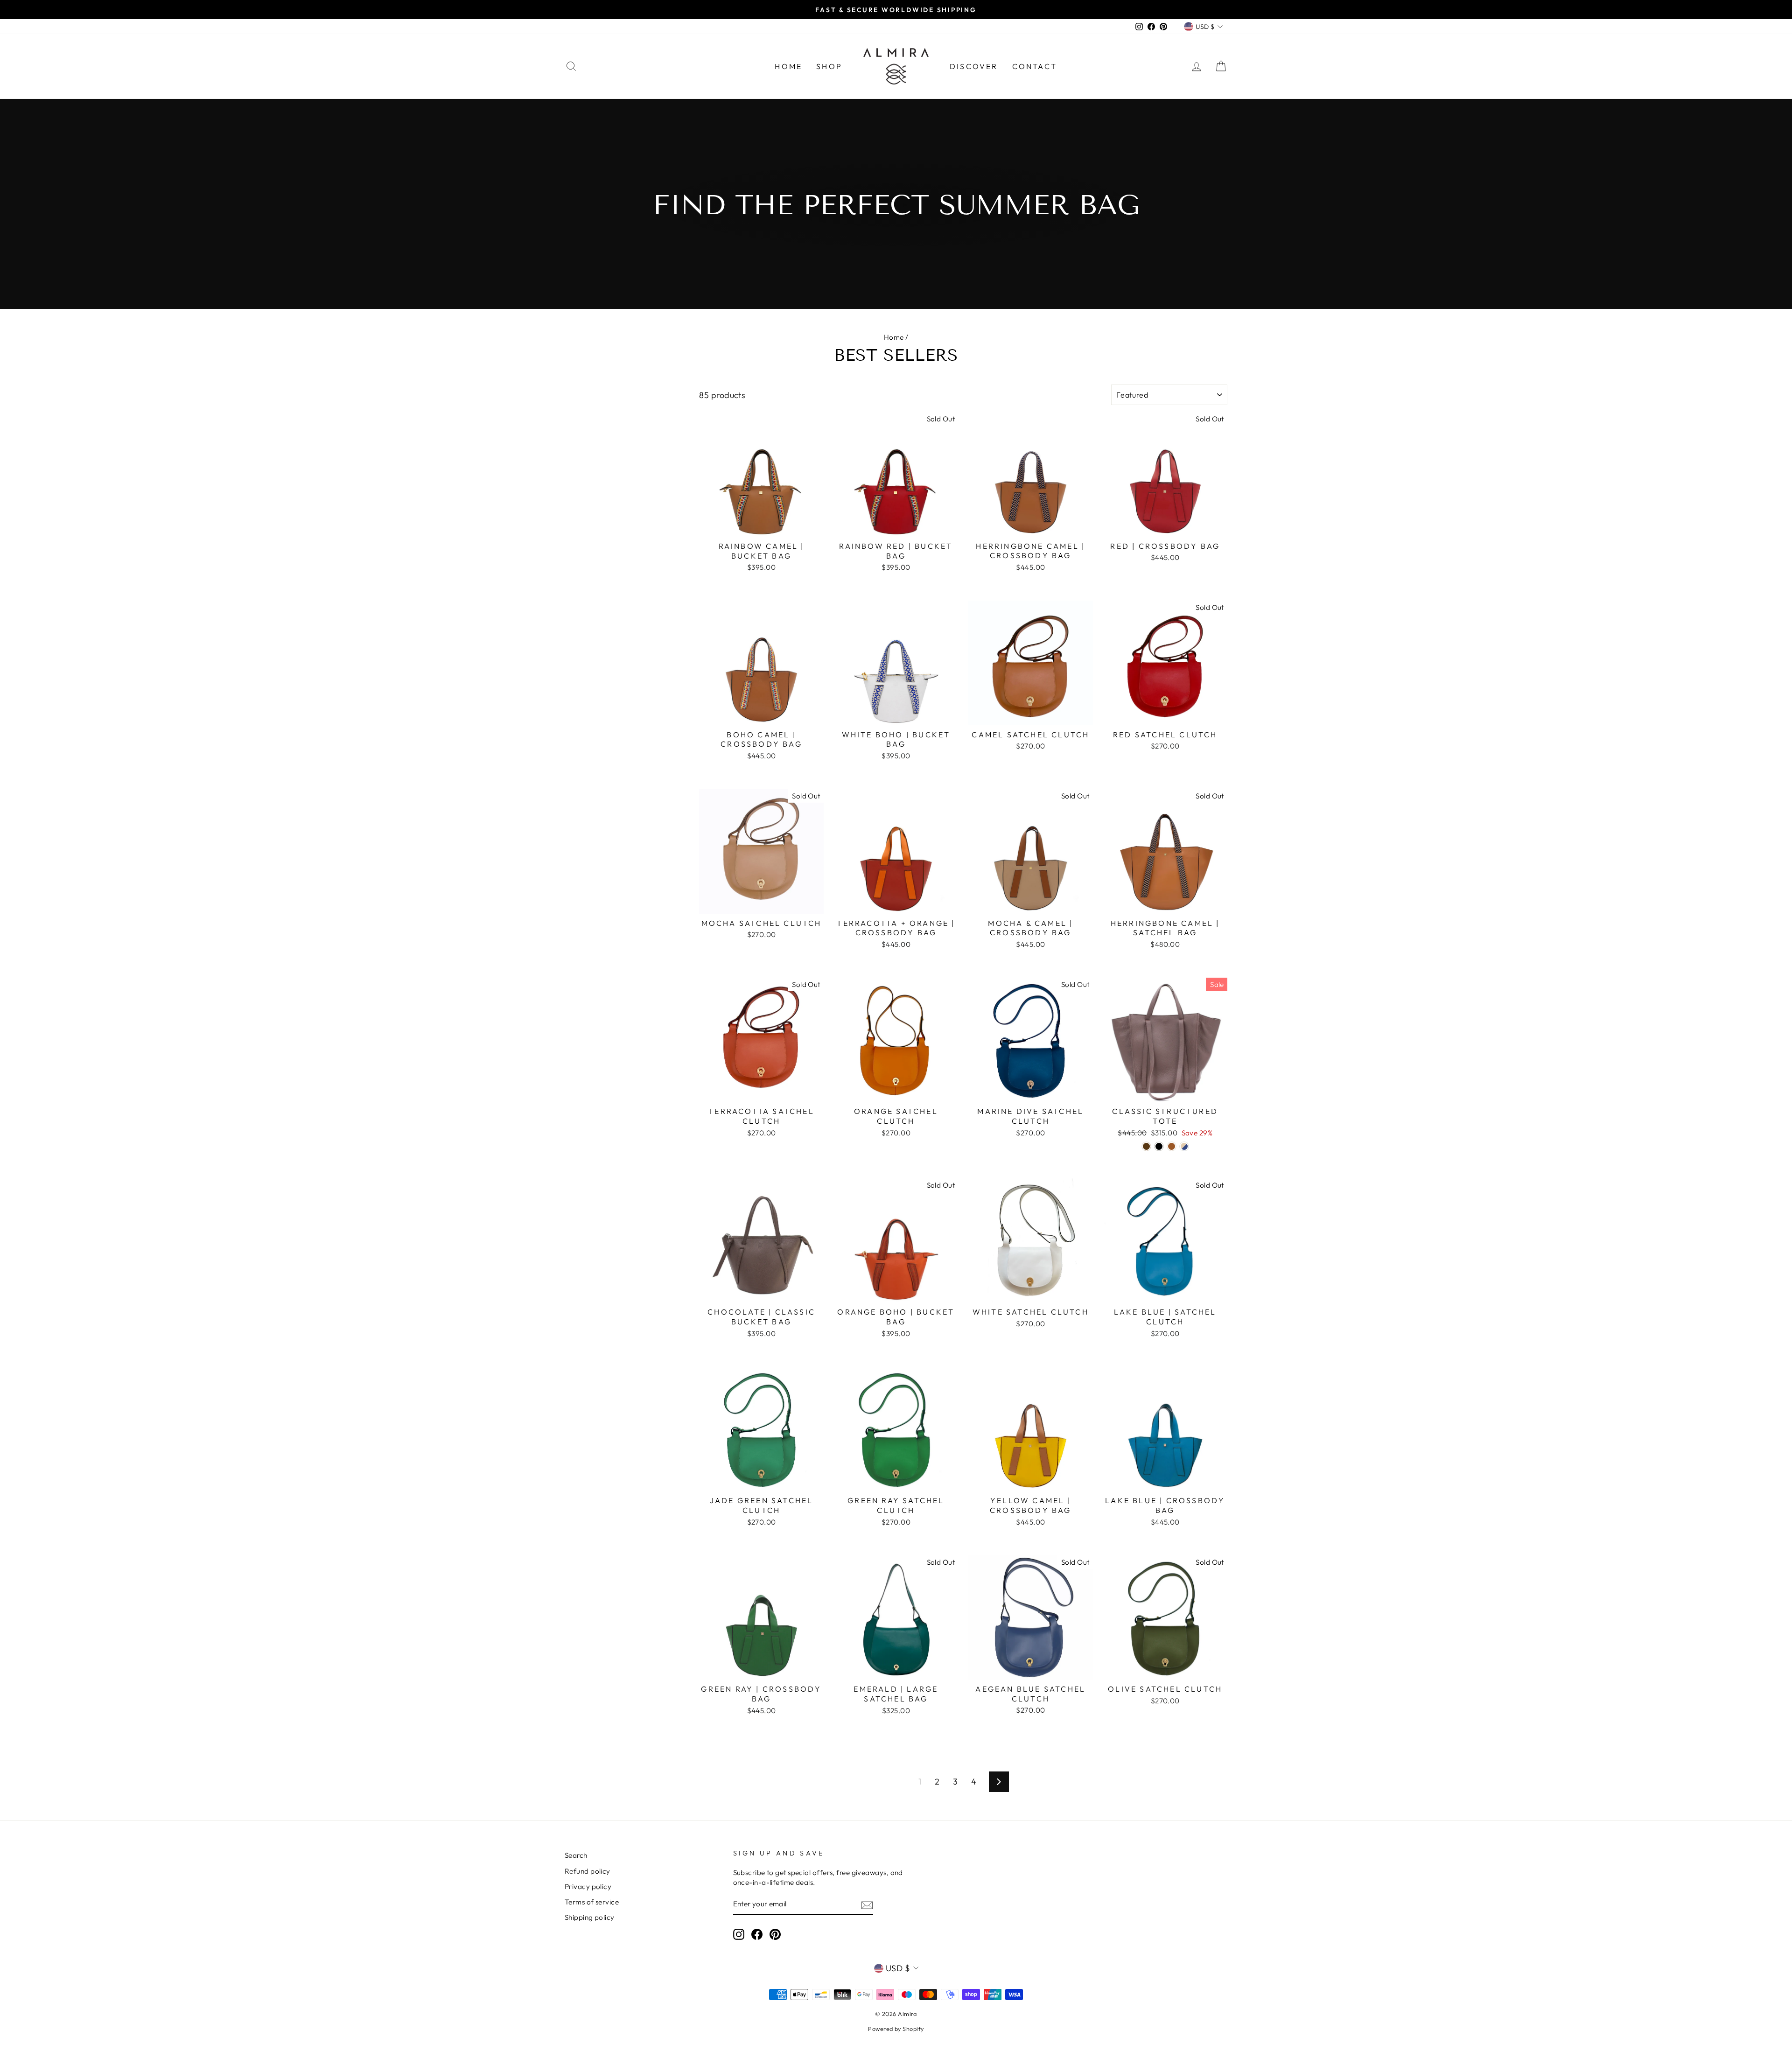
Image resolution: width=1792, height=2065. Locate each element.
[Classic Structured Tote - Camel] (1172, 1146)
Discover (974, 66)
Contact (1035, 66)
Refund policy (588, 1871)
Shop (829, 66)
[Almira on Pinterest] (775, 1934)
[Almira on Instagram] (739, 1934)
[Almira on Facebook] (757, 1934)
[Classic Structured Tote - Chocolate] (1146, 1146)
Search (576, 1855)
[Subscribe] (867, 1905)
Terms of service (592, 1902)
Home (788, 66)
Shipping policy (590, 1917)
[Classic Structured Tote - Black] (1159, 1146)
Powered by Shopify (896, 2029)
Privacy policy (588, 1886)
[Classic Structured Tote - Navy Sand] (1184, 1146)
